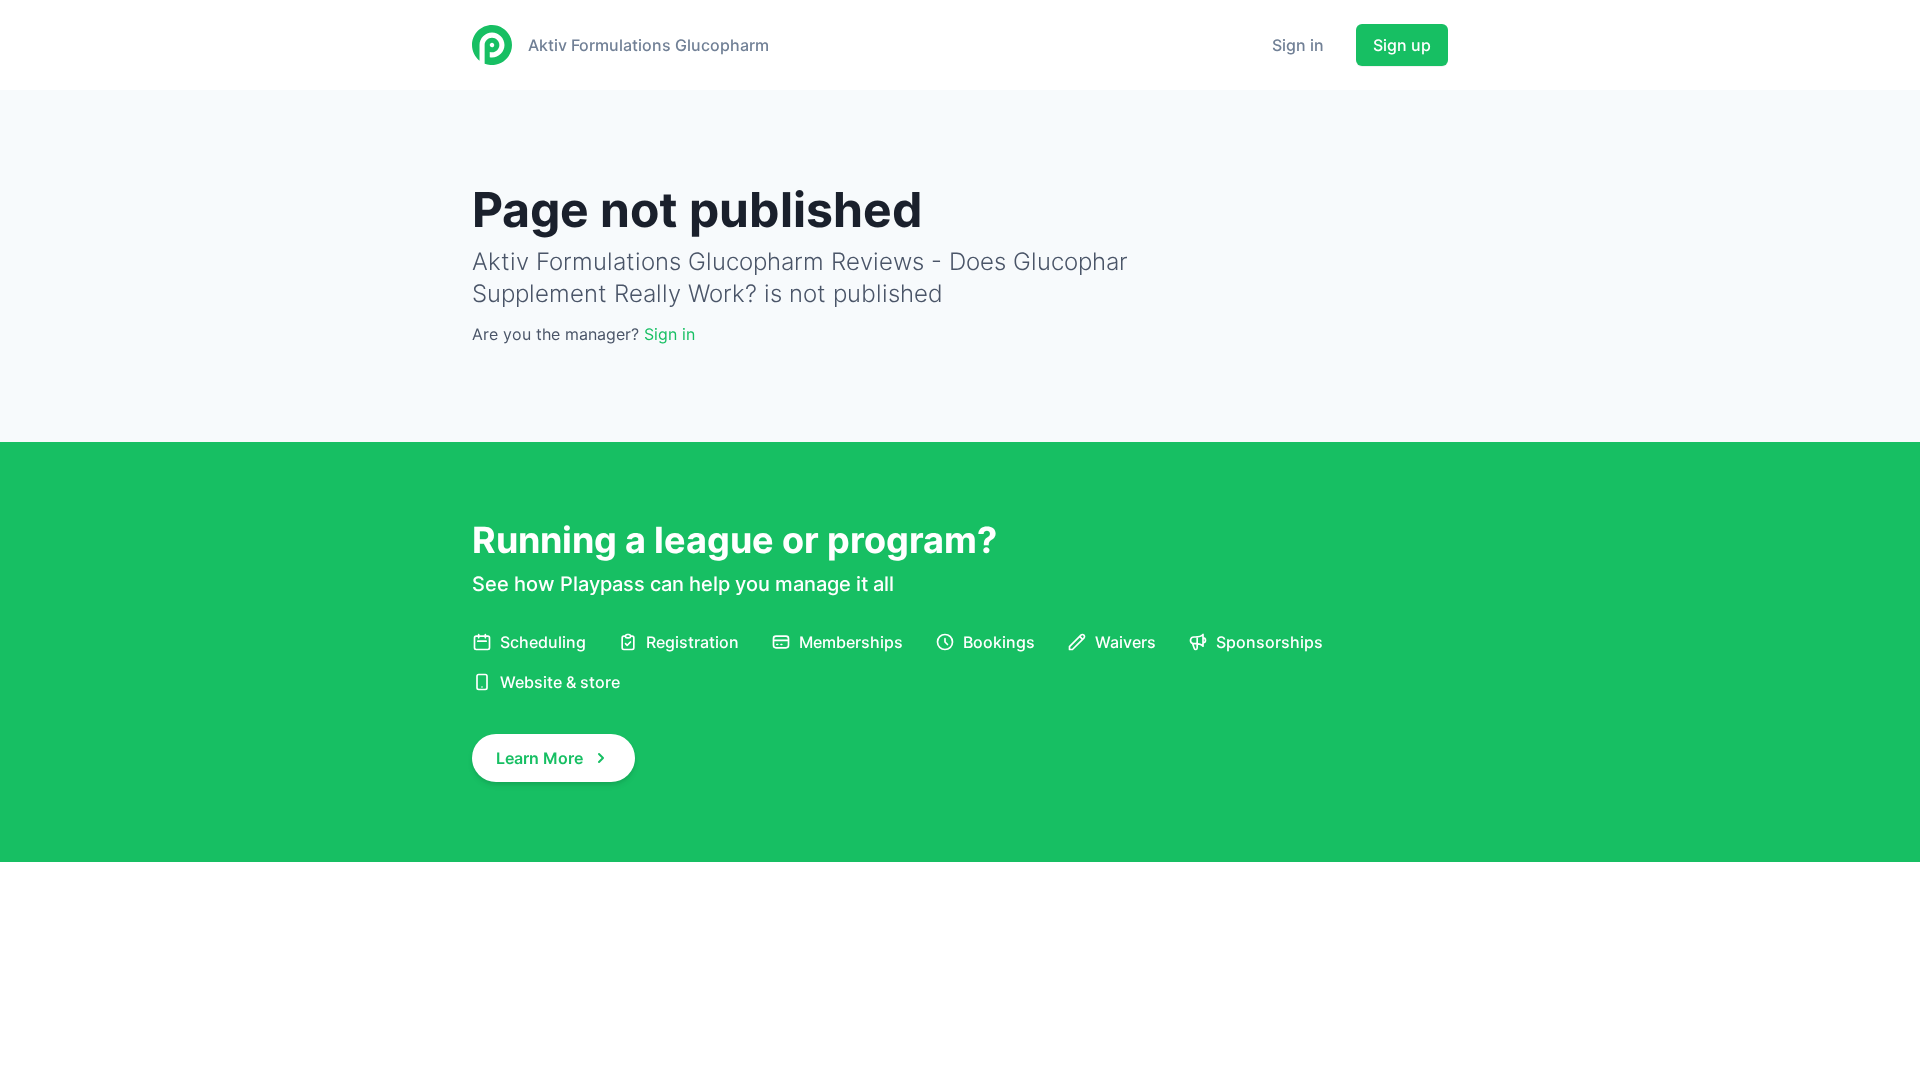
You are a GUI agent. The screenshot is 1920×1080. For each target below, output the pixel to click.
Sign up (1402, 45)
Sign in (1298, 45)
